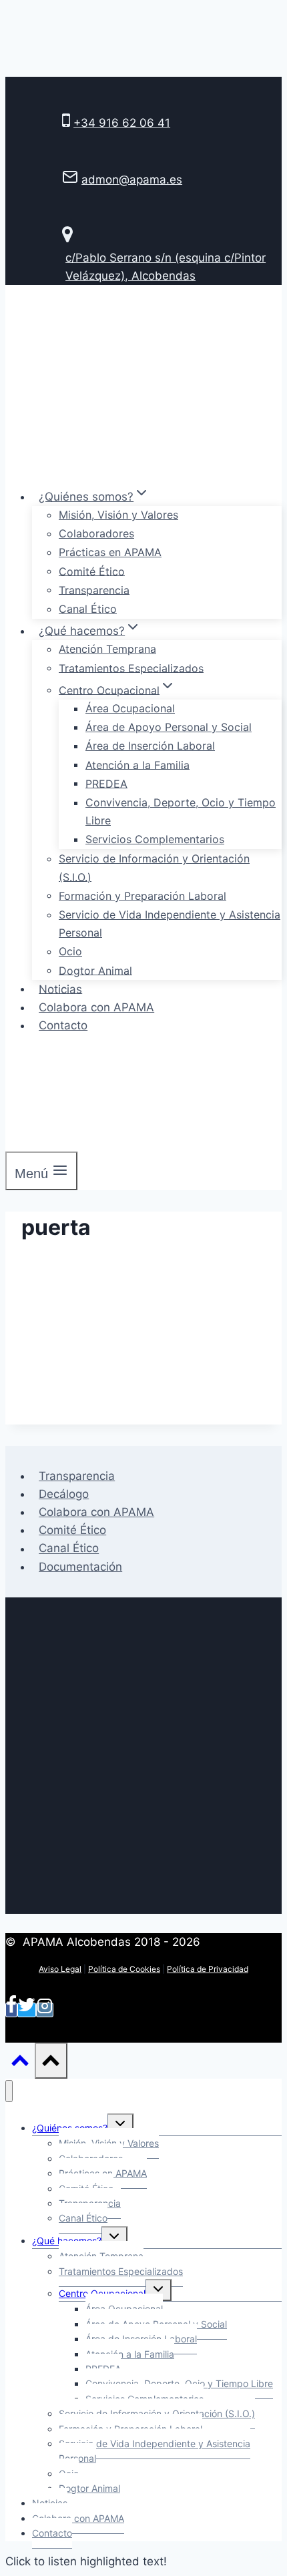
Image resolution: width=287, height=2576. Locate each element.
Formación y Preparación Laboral (142, 895)
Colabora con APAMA (96, 1007)
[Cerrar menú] (9, 2091)
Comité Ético (92, 571)
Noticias (60, 989)
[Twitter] (27, 2010)
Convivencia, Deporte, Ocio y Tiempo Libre (181, 811)
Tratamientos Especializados (131, 668)
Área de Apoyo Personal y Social (169, 727)
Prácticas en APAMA (110, 552)
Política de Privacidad (208, 1969)
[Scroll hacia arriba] (20, 2063)
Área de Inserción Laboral (150, 746)
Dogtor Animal (95, 970)
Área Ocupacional (130, 708)
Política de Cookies (124, 1969)
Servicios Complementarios (155, 839)
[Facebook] (11, 2010)
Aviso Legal (60, 1969)
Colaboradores (96, 533)
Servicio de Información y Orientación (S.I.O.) (154, 867)
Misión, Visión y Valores (118, 515)
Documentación (80, 1567)
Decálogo (64, 1494)
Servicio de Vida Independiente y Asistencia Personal (170, 924)
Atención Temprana (107, 649)
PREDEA (106, 783)
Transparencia (94, 589)
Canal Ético (88, 609)
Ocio (70, 951)
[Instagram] (45, 2010)
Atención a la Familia (137, 764)
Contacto (63, 1025)
